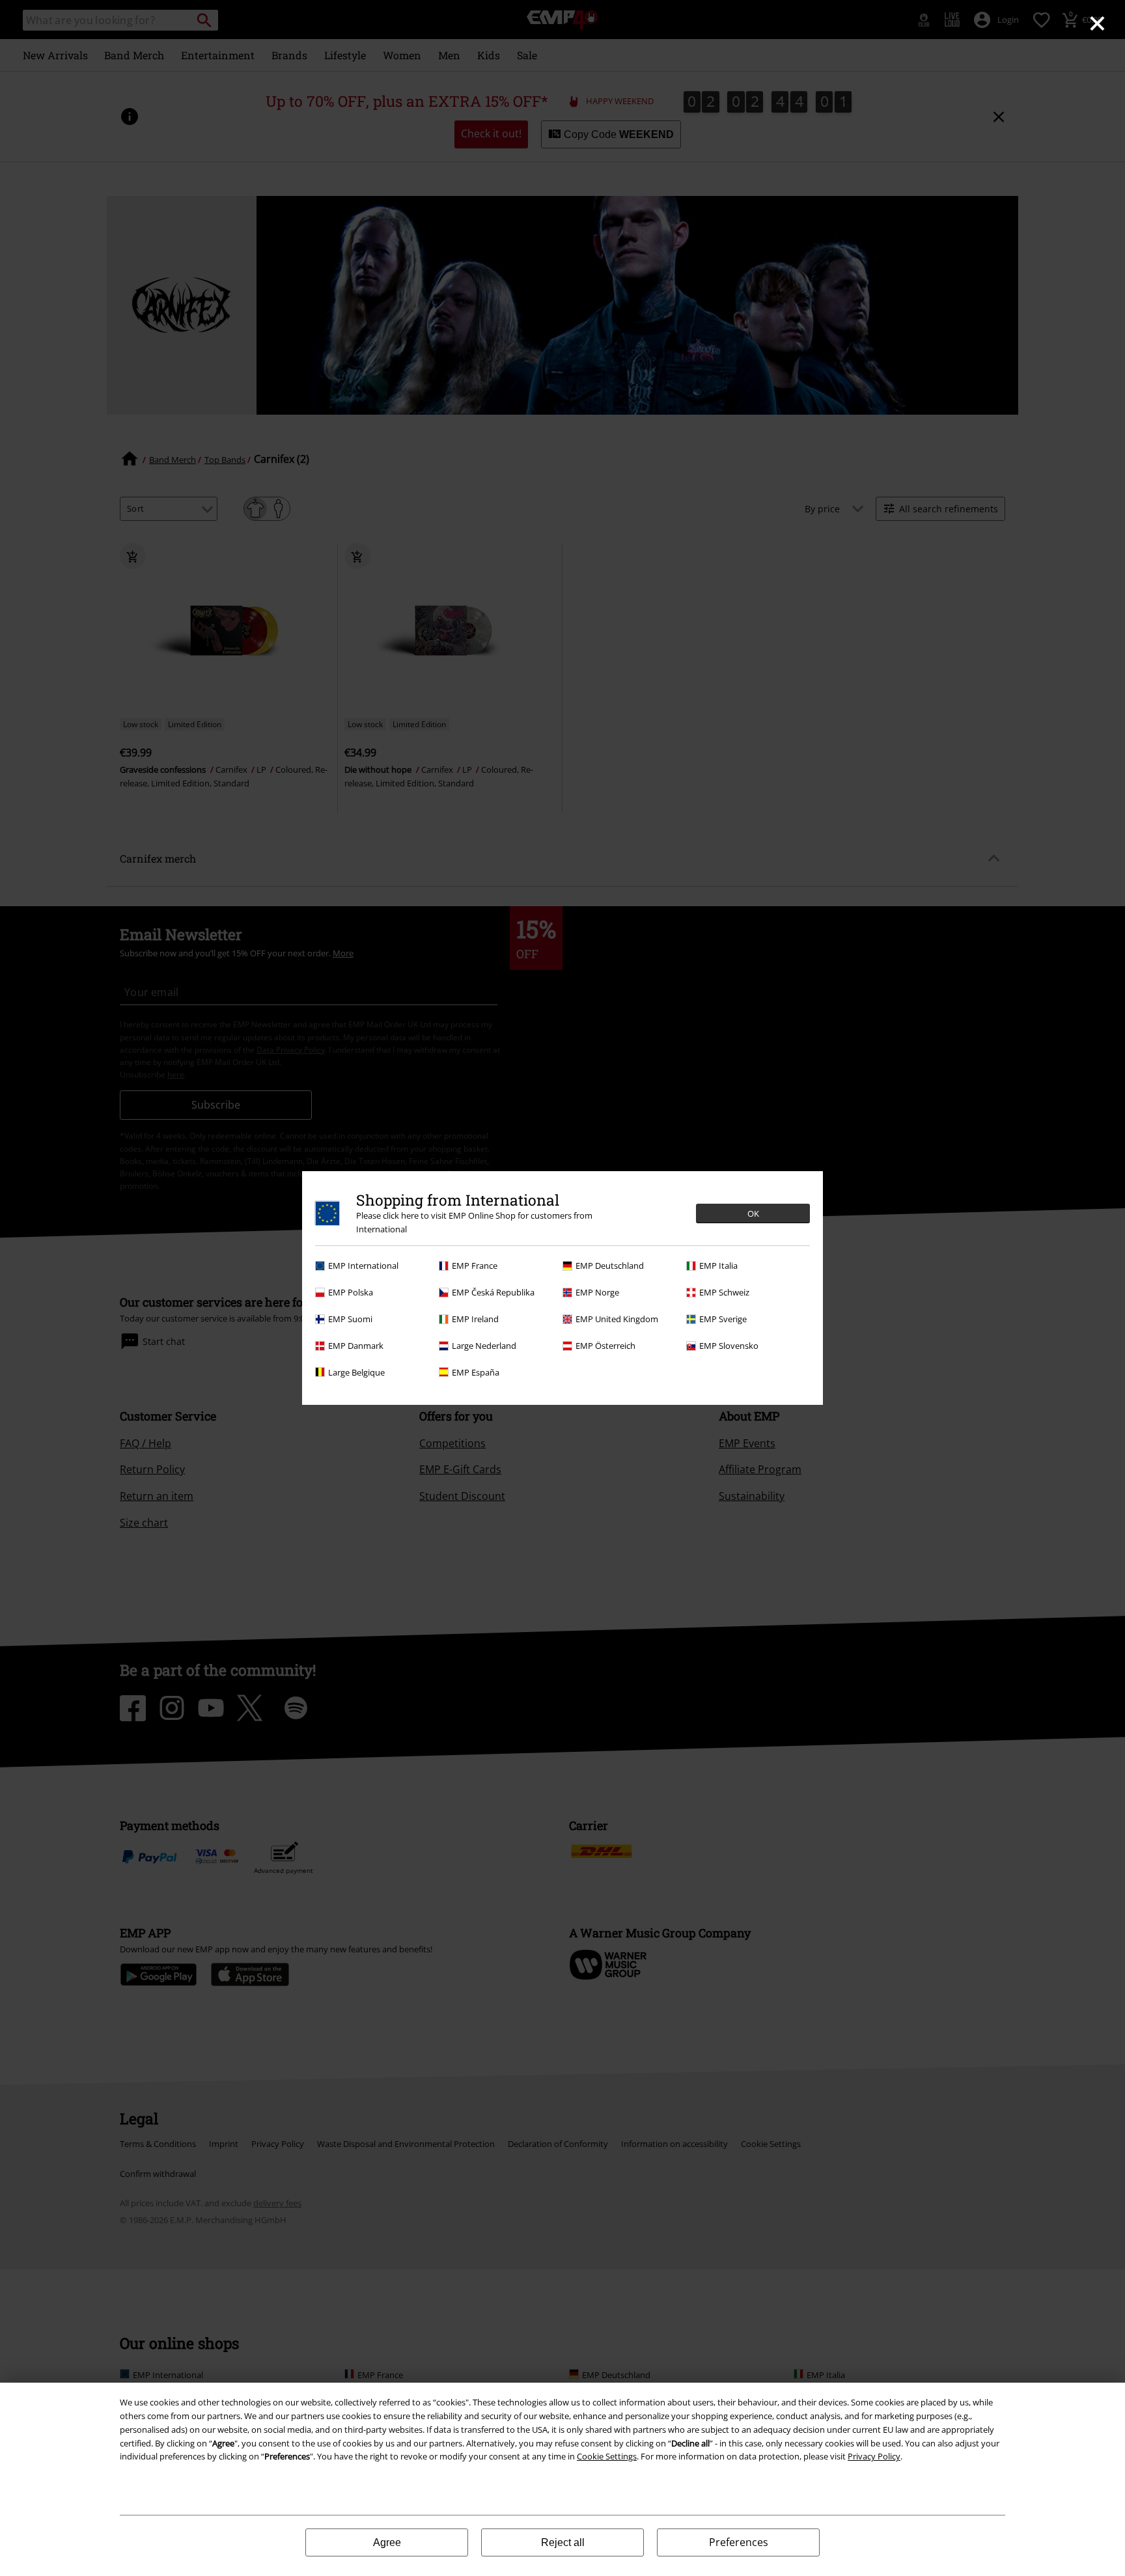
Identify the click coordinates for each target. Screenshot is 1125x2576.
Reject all (563, 2542)
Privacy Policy (874, 2456)
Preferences (739, 2542)
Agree (387, 2542)
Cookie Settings (607, 2456)
